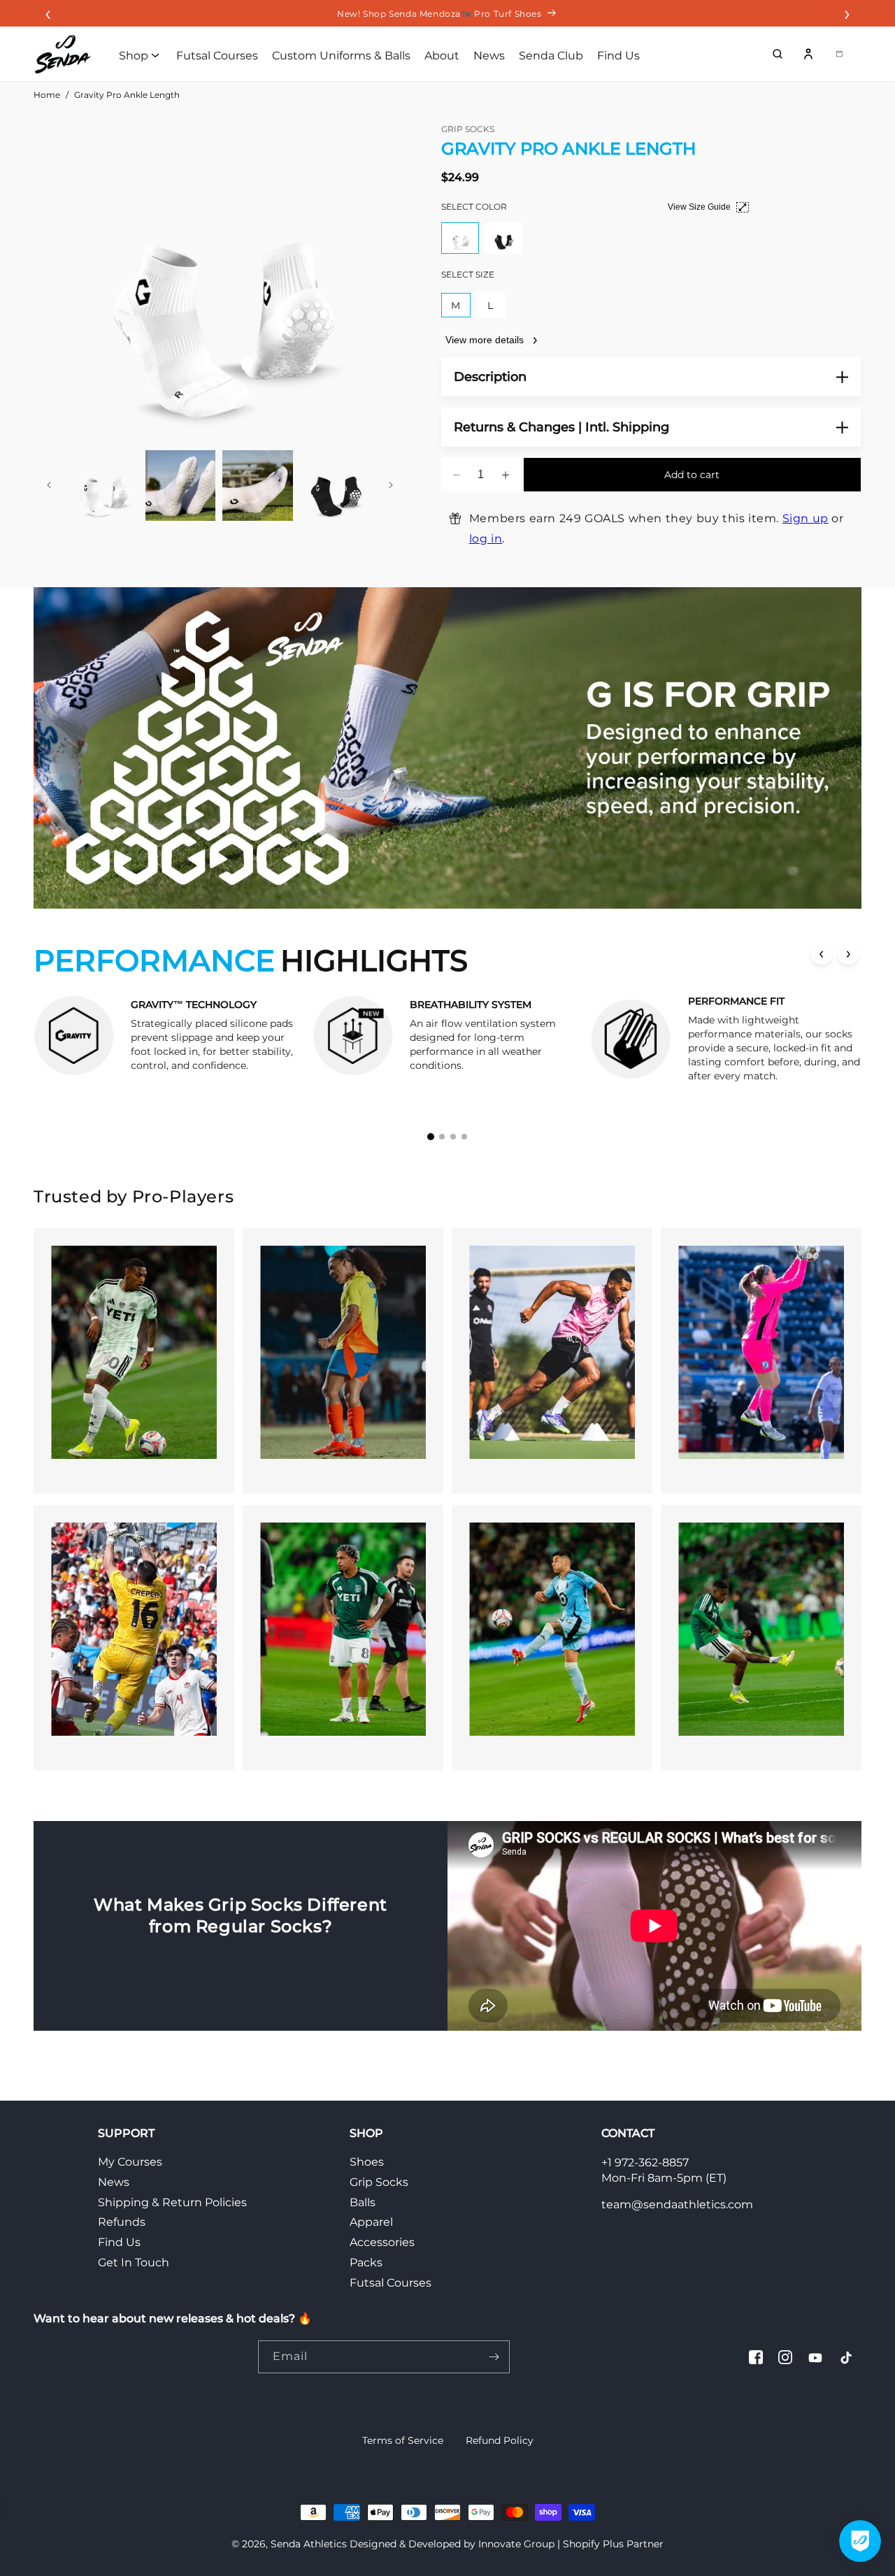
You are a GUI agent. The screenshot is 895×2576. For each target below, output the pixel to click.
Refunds (122, 2222)
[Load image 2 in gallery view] (181, 485)
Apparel (371, 2222)
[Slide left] (49, 485)
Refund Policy (500, 2440)
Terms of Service (403, 2440)
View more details (485, 340)
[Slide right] (391, 485)
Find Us (119, 2242)
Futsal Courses (391, 2283)
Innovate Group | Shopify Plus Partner (571, 2544)
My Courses (130, 2162)
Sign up (805, 518)
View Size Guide (699, 207)
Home (47, 95)
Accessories (382, 2242)
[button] (778, 54)
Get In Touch (134, 2262)
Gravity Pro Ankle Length (127, 95)
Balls (363, 2202)
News (114, 2182)
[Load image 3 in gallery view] (258, 485)
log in (486, 539)
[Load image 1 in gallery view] (103, 485)
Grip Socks (379, 2182)
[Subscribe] (494, 2357)
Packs (366, 2262)
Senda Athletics (309, 2544)
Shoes (367, 2162)
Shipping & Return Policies (172, 2202)
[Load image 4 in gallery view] (335, 485)
